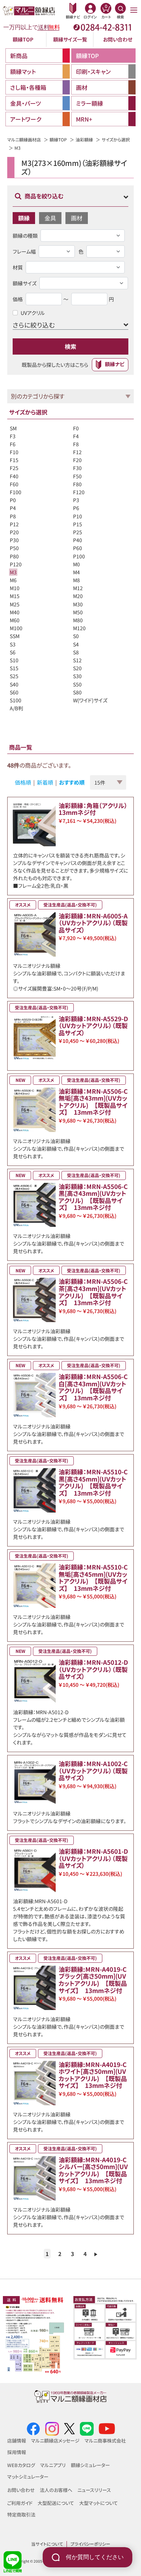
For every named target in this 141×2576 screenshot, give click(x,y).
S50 (77, 684)
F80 (77, 484)
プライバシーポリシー (90, 2544)
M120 (79, 628)
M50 (78, 612)
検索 (70, 346)
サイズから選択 (116, 139)
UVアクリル (33, 313)
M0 (76, 564)
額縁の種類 (25, 236)
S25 (14, 676)
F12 (77, 452)
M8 (76, 580)
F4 (76, 436)
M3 (13, 572)
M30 (78, 604)
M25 (15, 604)
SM (13, 428)
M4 (76, 572)
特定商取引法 (21, 2514)
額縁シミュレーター (90, 2465)
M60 (15, 620)
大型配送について (56, 2503)
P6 (76, 508)
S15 (14, 668)
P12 (14, 524)
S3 (13, 644)
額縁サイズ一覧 (70, 39)
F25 (14, 468)
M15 (15, 596)
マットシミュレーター (28, 2477)
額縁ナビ (115, 364)
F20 (77, 460)
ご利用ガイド (20, 2503)
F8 (76, 444)
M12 (78, 588)
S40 (14, 684)
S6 (13, 652)
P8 (13, 516)
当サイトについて (47, 2544)
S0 (76, 636)
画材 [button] (77, 218)
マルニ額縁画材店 (24, 139)
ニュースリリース (94, 2490)
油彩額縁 (84, 139)
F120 (79, 492)
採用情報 (17, 2452)
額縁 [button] (24, 218)
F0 (76, 428)
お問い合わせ (118, 39)
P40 (78, 540)
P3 (76, 500)
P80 (14, 556)
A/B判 (16, 708)
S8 (76, 652)
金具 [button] (50, 218)
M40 (15, 612)
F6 (13, 444)
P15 (78, 524)
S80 (77, 692)
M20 (78, 596)
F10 (14, 452)
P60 (78, 548)
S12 (77, 660)
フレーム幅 (24, 251)
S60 (14, 692)
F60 (14, 484)
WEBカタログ (21, 2465)
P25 (78, 532)
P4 (13, 508)
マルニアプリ (53, 2465)
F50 (77, 476)
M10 (15, 588)
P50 (14, 548)
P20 (14, 532)
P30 (14, 540)
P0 (13, 500)
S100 (16, 700)
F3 (13, 436)
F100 (16, 492)
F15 (14, 460)
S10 (14, 660)
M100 (16, 628)
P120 (16, 564)
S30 (77, 676)
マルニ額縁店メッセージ (55, 2441)
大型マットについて (99, 2503)
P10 (78, 516)
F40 (14, 476)
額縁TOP (23, 39)
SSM (15, 636)
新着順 (45, 782)
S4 (76, 644)
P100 (79, 556)
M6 (13, 580)
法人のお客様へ (56, 2490)
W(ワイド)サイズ (90, 700)
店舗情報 (17, 2441)
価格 (18, 299)
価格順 (23, 782)
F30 (77, 468)
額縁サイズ (25, 283)
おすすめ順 (72, 782)
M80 (78, 620)
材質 (18, 267)
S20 (77, 668)
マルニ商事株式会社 (105, 2441)
